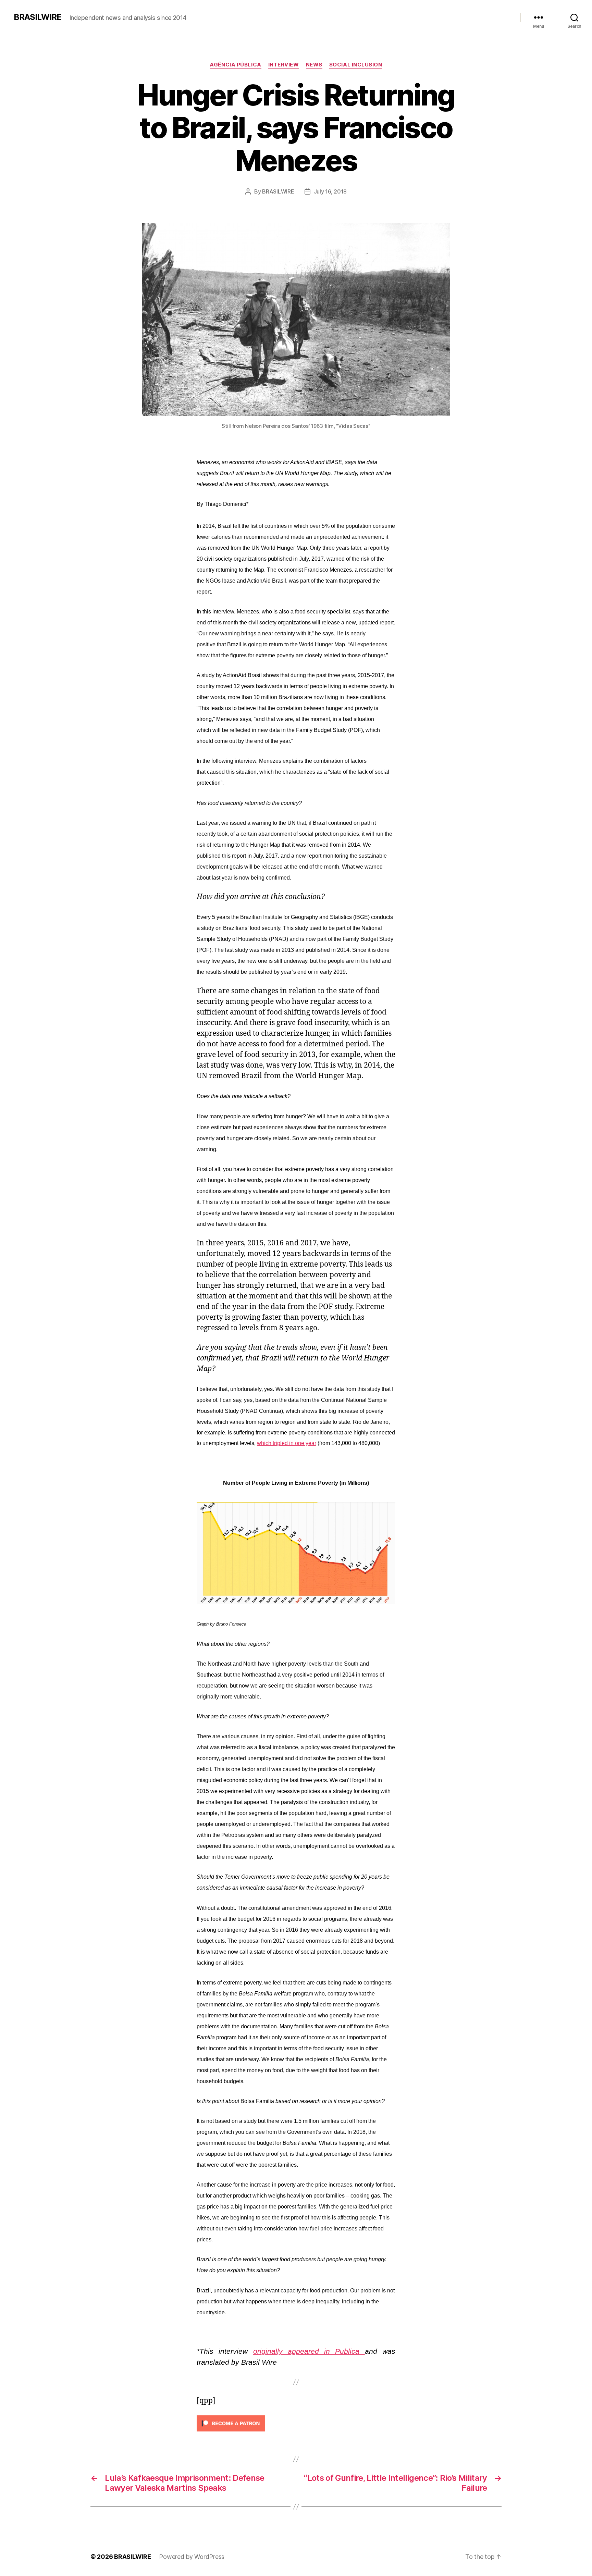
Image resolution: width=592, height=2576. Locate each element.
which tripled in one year (287, 1443)
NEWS (314, 65)
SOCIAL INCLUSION (356, 65)
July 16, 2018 (330, 191)
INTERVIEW (284, 65)
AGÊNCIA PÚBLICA (235, 65)
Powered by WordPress (192, 2557)
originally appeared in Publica (309, 2351)
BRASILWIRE (38, 17)
